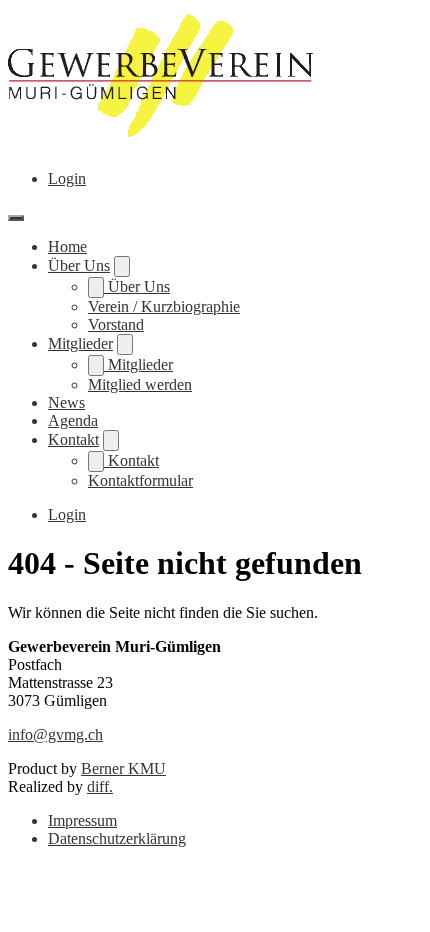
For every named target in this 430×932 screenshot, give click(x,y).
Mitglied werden (140, 384)
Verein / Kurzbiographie (164, 306)
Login (67, 178)
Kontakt (73, 439)
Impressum (82, 820)
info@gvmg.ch (55, 734)
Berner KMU (123, 768)
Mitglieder (80, 343)
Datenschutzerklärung (117, 838)
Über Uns (79, 265)
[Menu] (16, 218)
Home (67, 246)
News (66, 402)
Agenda (73, 420)
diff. (100, 786)
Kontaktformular (140, 480)
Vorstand (116, 324)
